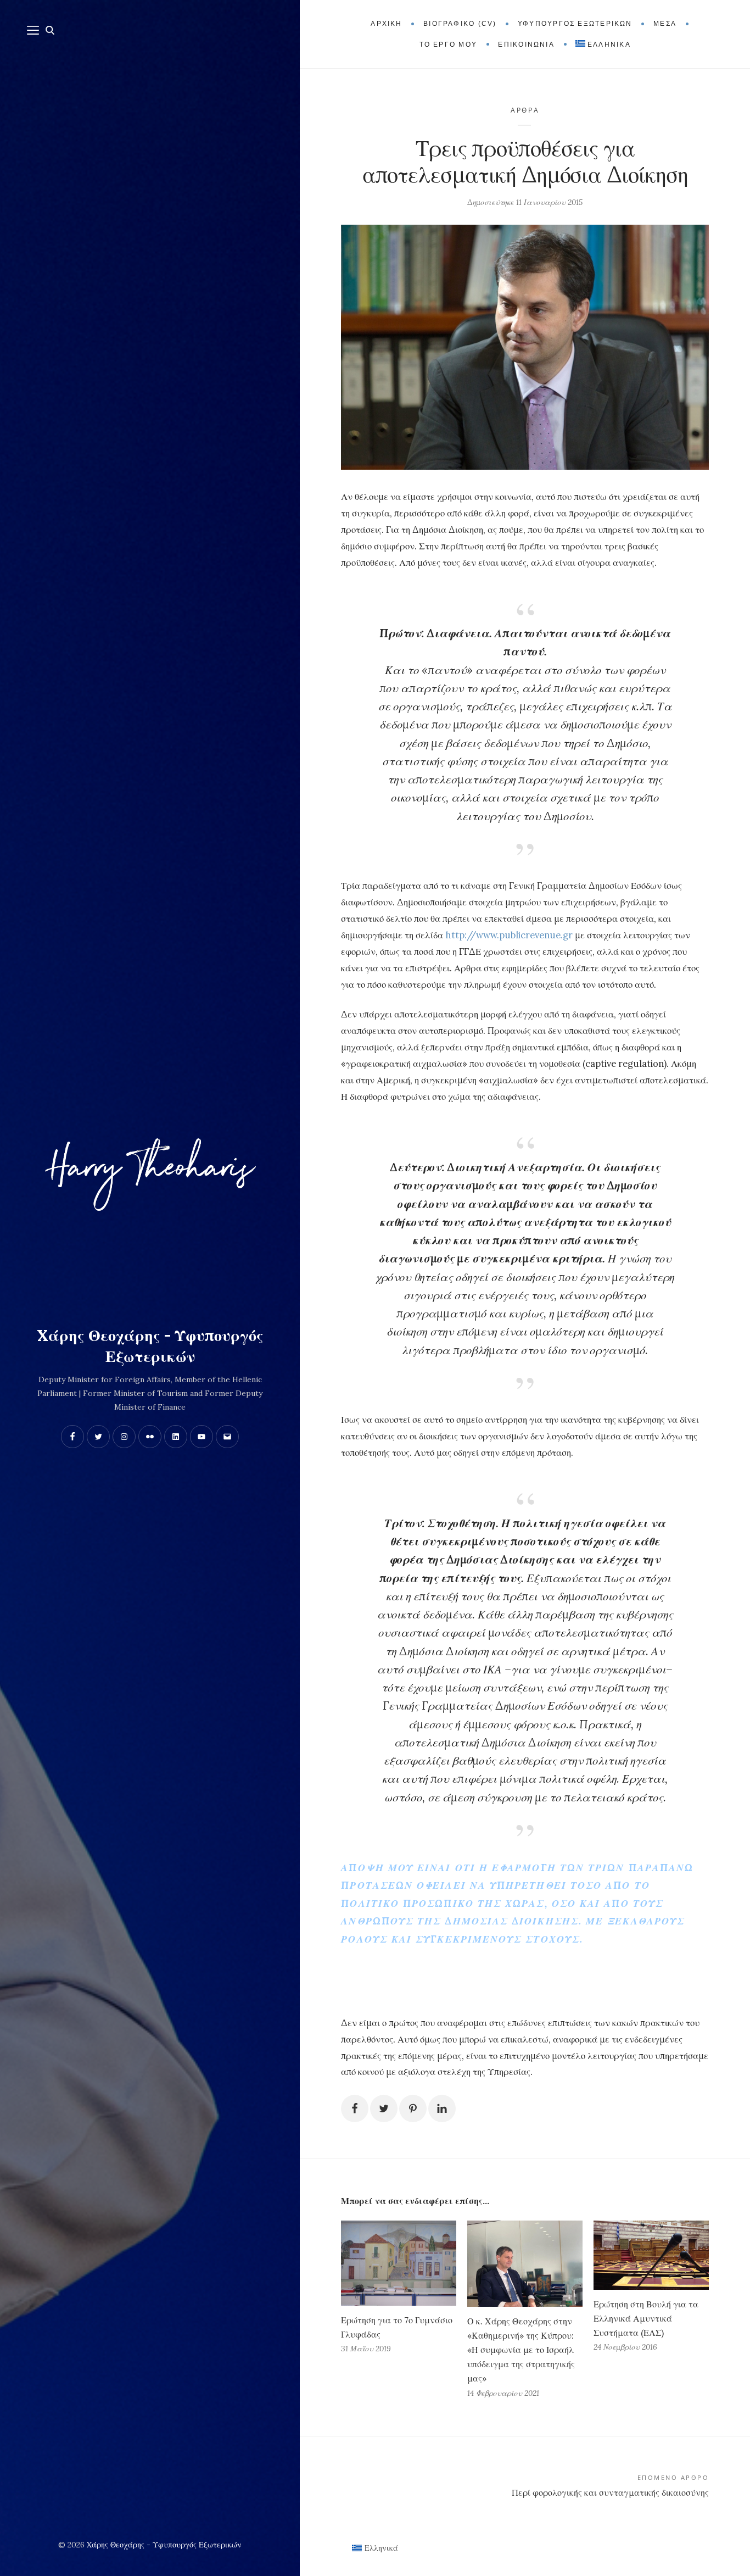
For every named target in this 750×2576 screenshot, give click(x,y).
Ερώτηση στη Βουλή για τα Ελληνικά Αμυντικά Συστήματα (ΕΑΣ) (646, 2318)
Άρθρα (525, 110)
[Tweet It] (384, 2108)
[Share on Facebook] (355, 2108)
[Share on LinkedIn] (442, 2108)
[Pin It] (413, 2108)
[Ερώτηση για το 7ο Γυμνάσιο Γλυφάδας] (399, 2263)
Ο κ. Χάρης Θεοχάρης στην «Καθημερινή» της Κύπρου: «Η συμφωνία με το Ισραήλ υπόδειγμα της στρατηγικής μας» (521, 2350)
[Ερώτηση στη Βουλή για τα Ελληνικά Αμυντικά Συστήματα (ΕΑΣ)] (651, 2255)
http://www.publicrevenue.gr (509, 935)
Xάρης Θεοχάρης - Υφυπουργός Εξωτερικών (150, 1346)
